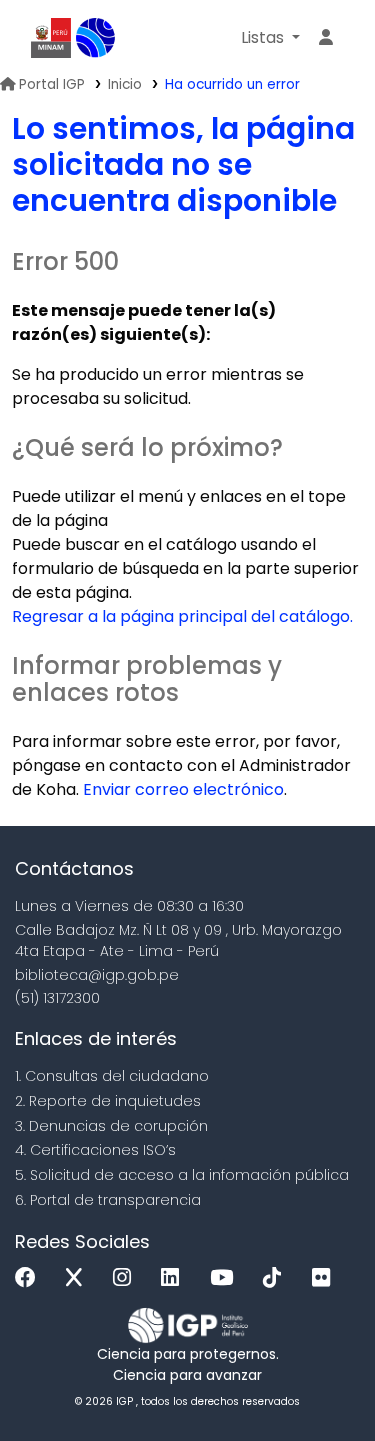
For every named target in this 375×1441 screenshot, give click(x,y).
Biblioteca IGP (96, 38)
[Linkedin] (175, 1278)
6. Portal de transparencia (108, 1200)
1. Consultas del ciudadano (112, 1076)
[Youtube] (226, 1278)
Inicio (125, 84)
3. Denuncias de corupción (111, 1126)
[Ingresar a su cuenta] (326, 38)
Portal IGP (52, 84)
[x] (79, 1278)
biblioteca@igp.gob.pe (97, 975)
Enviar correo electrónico (183, 789)
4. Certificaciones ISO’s (95, 1150)
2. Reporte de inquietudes (108, 1101)
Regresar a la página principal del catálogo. (182, 616)
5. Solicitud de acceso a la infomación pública (182, 1175)
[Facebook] (30, 1278)
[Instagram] (127, 1278)
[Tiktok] (277, 1278)
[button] (270, 38)
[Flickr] (326, 1278)
